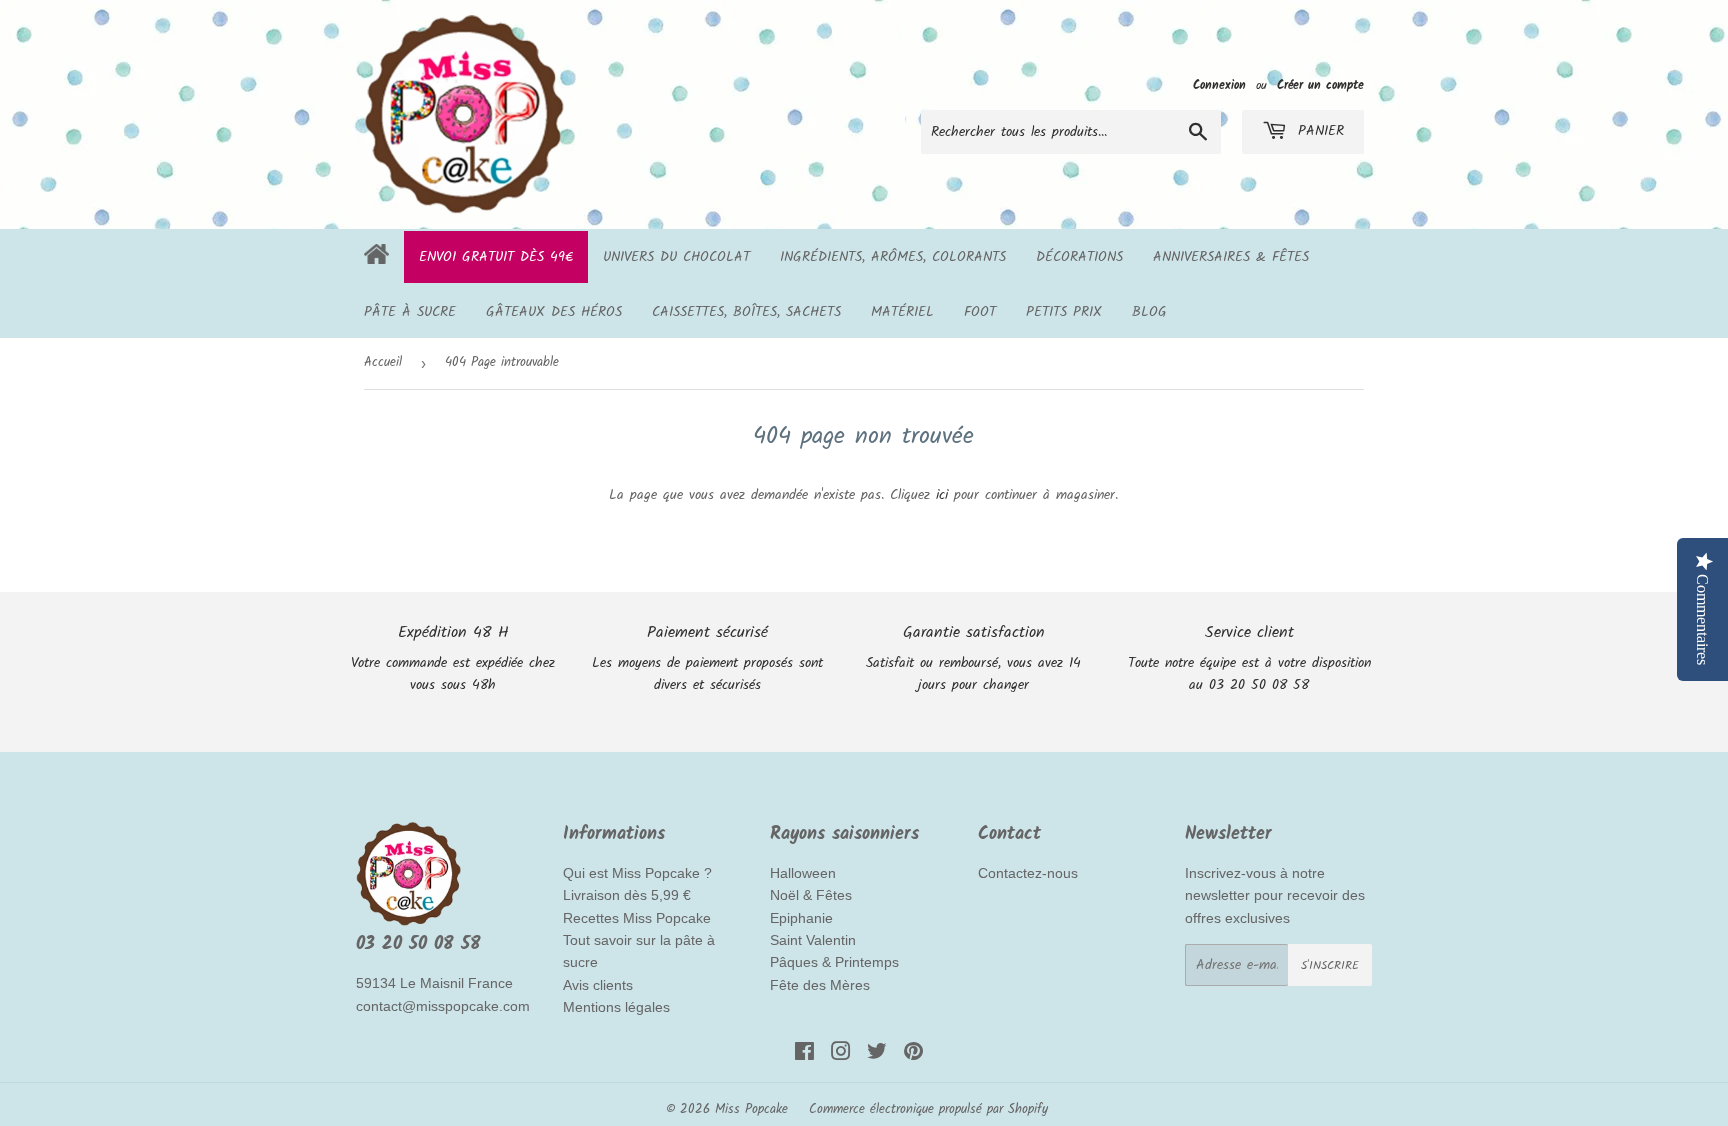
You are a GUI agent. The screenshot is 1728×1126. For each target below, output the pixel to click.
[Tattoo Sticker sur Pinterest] (913, 1055)
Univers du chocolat (676, 257)
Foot (980, 312)
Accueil (383, 362)
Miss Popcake (751, 1109)
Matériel (902, 312)
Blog (1149, 312)
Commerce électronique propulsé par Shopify (928, 1109)
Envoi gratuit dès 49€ (496, 257)
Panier (1318, 131)
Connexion (1219, 85)
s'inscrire (1330, 965)
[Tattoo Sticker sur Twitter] (877, 1055)
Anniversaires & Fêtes (1231, 257)
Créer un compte (1320, 85)
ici (942, 495)
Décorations (1079, 257)
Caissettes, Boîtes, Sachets (746, 312)
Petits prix (1064, 312)
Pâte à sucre (410, 312)
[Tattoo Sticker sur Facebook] (804, 1055)
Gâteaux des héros (554, 312)
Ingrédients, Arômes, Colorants (893, 257)
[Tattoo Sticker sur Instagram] (841, 1055)
